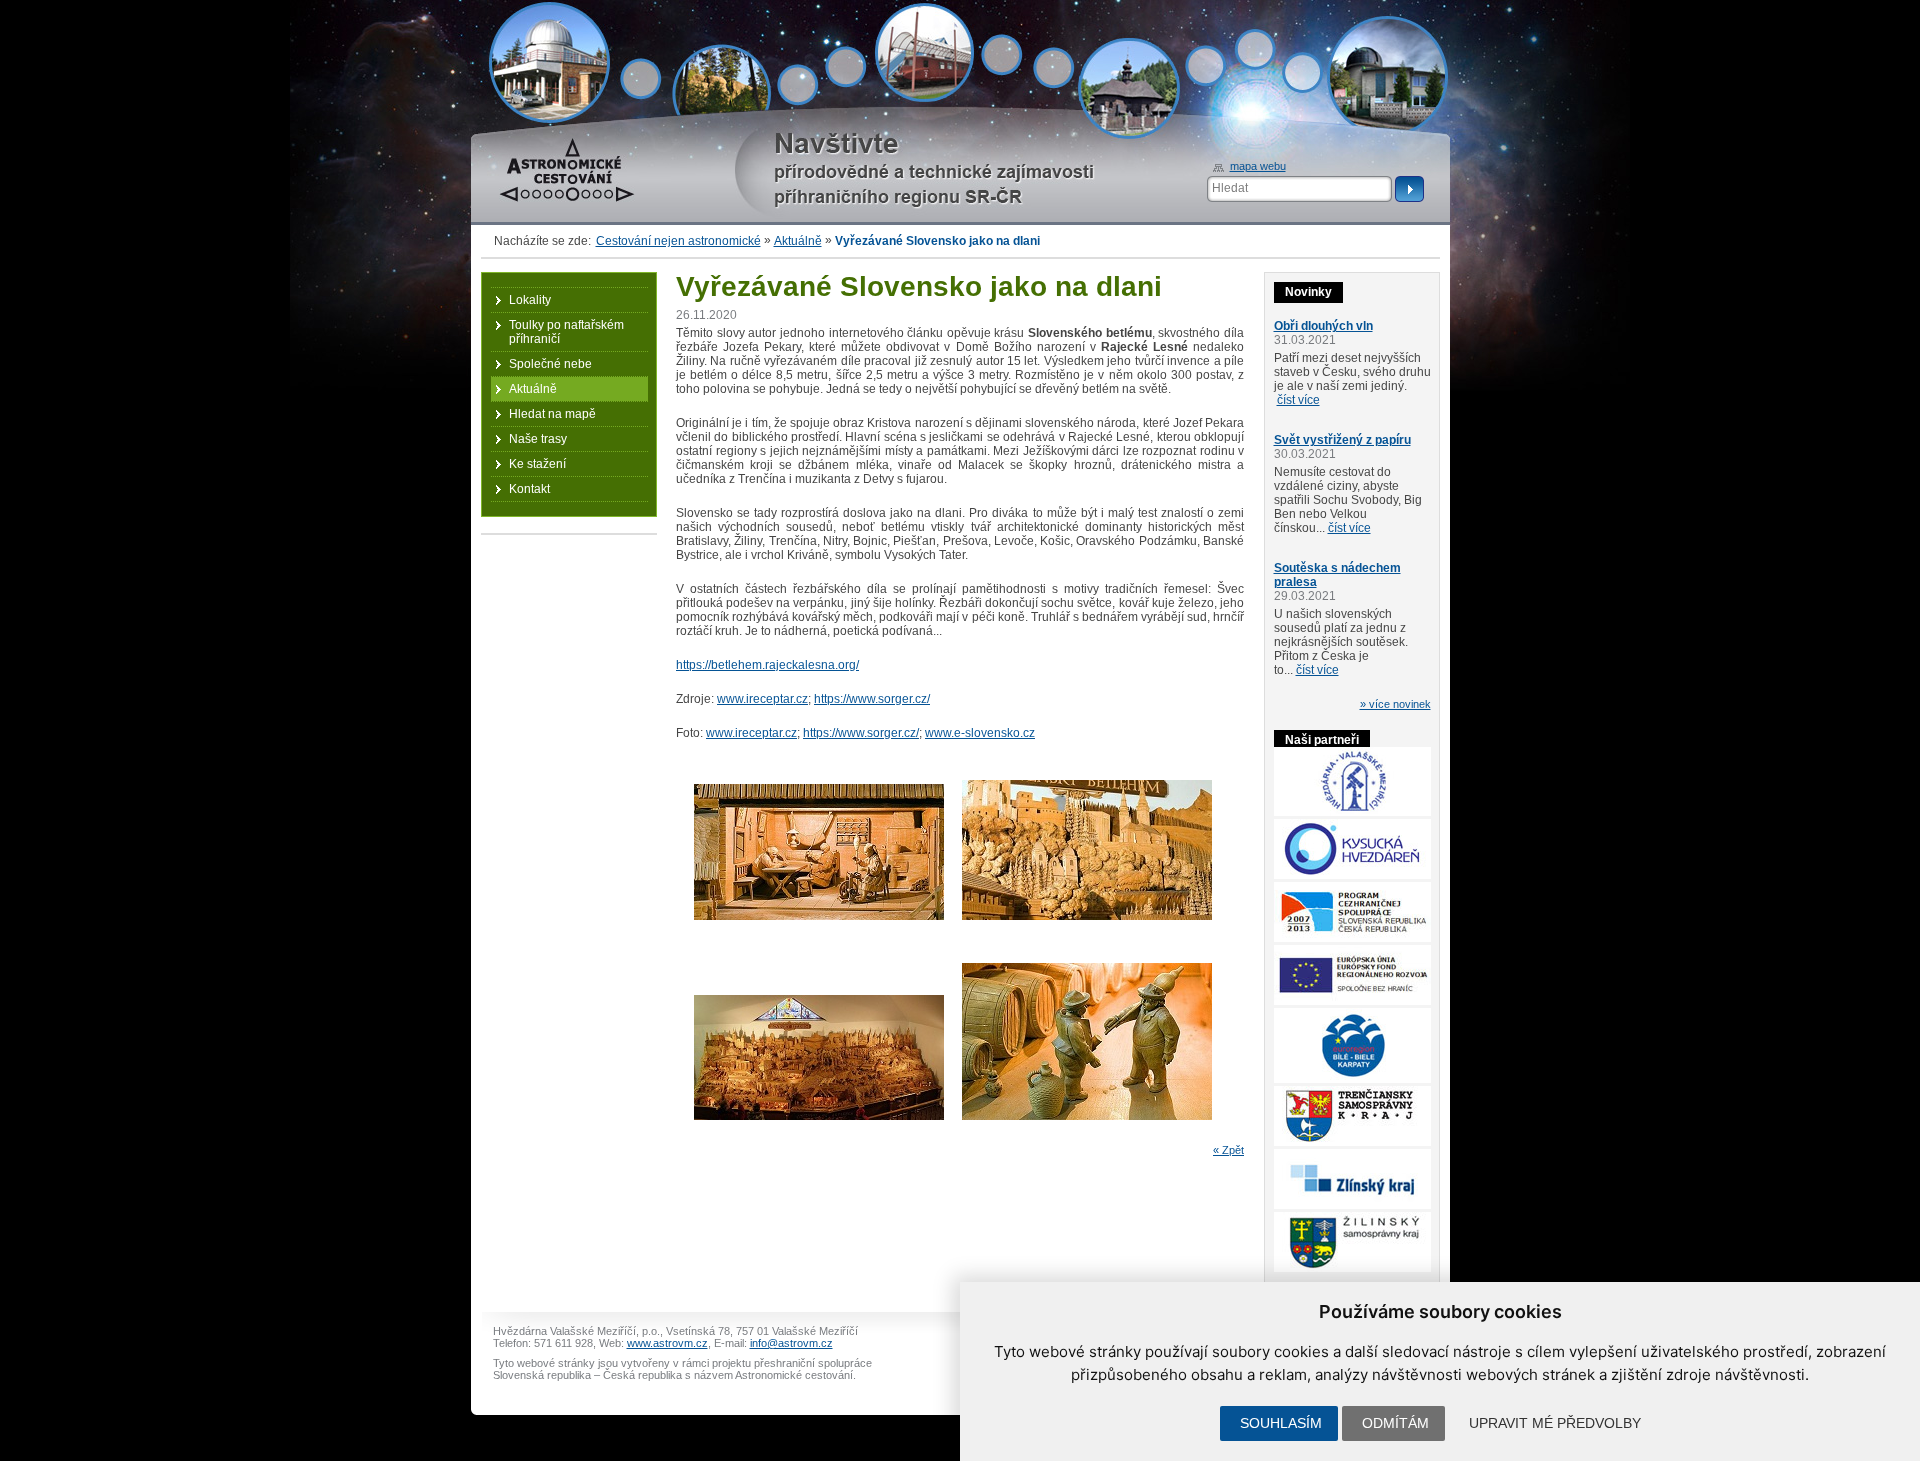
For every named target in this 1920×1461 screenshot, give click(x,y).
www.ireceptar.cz (762, 699)
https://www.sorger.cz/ (872, 699)
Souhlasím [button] (1281, 1423)
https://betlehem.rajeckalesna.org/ (767, 665)
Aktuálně (798, 241)
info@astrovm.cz (791, 1343)
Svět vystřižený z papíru (1342, 440)
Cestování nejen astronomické (678, 241)
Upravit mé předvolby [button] (1555, 1423)
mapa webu (1258, 166)
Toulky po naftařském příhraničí (566, 332)
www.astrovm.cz (667, 1343)
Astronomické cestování (563, 145)
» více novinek (1395, 704)
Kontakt (529, 489)
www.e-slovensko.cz (980, 733)
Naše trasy (538, 439)
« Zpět (1228, 1150)
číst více (1298, 400)
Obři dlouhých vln (1323, 326)
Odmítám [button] (1395, 1423)
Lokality (530, 300)
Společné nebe (550, 364)
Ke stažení (537, 464)
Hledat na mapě (552, 414)
